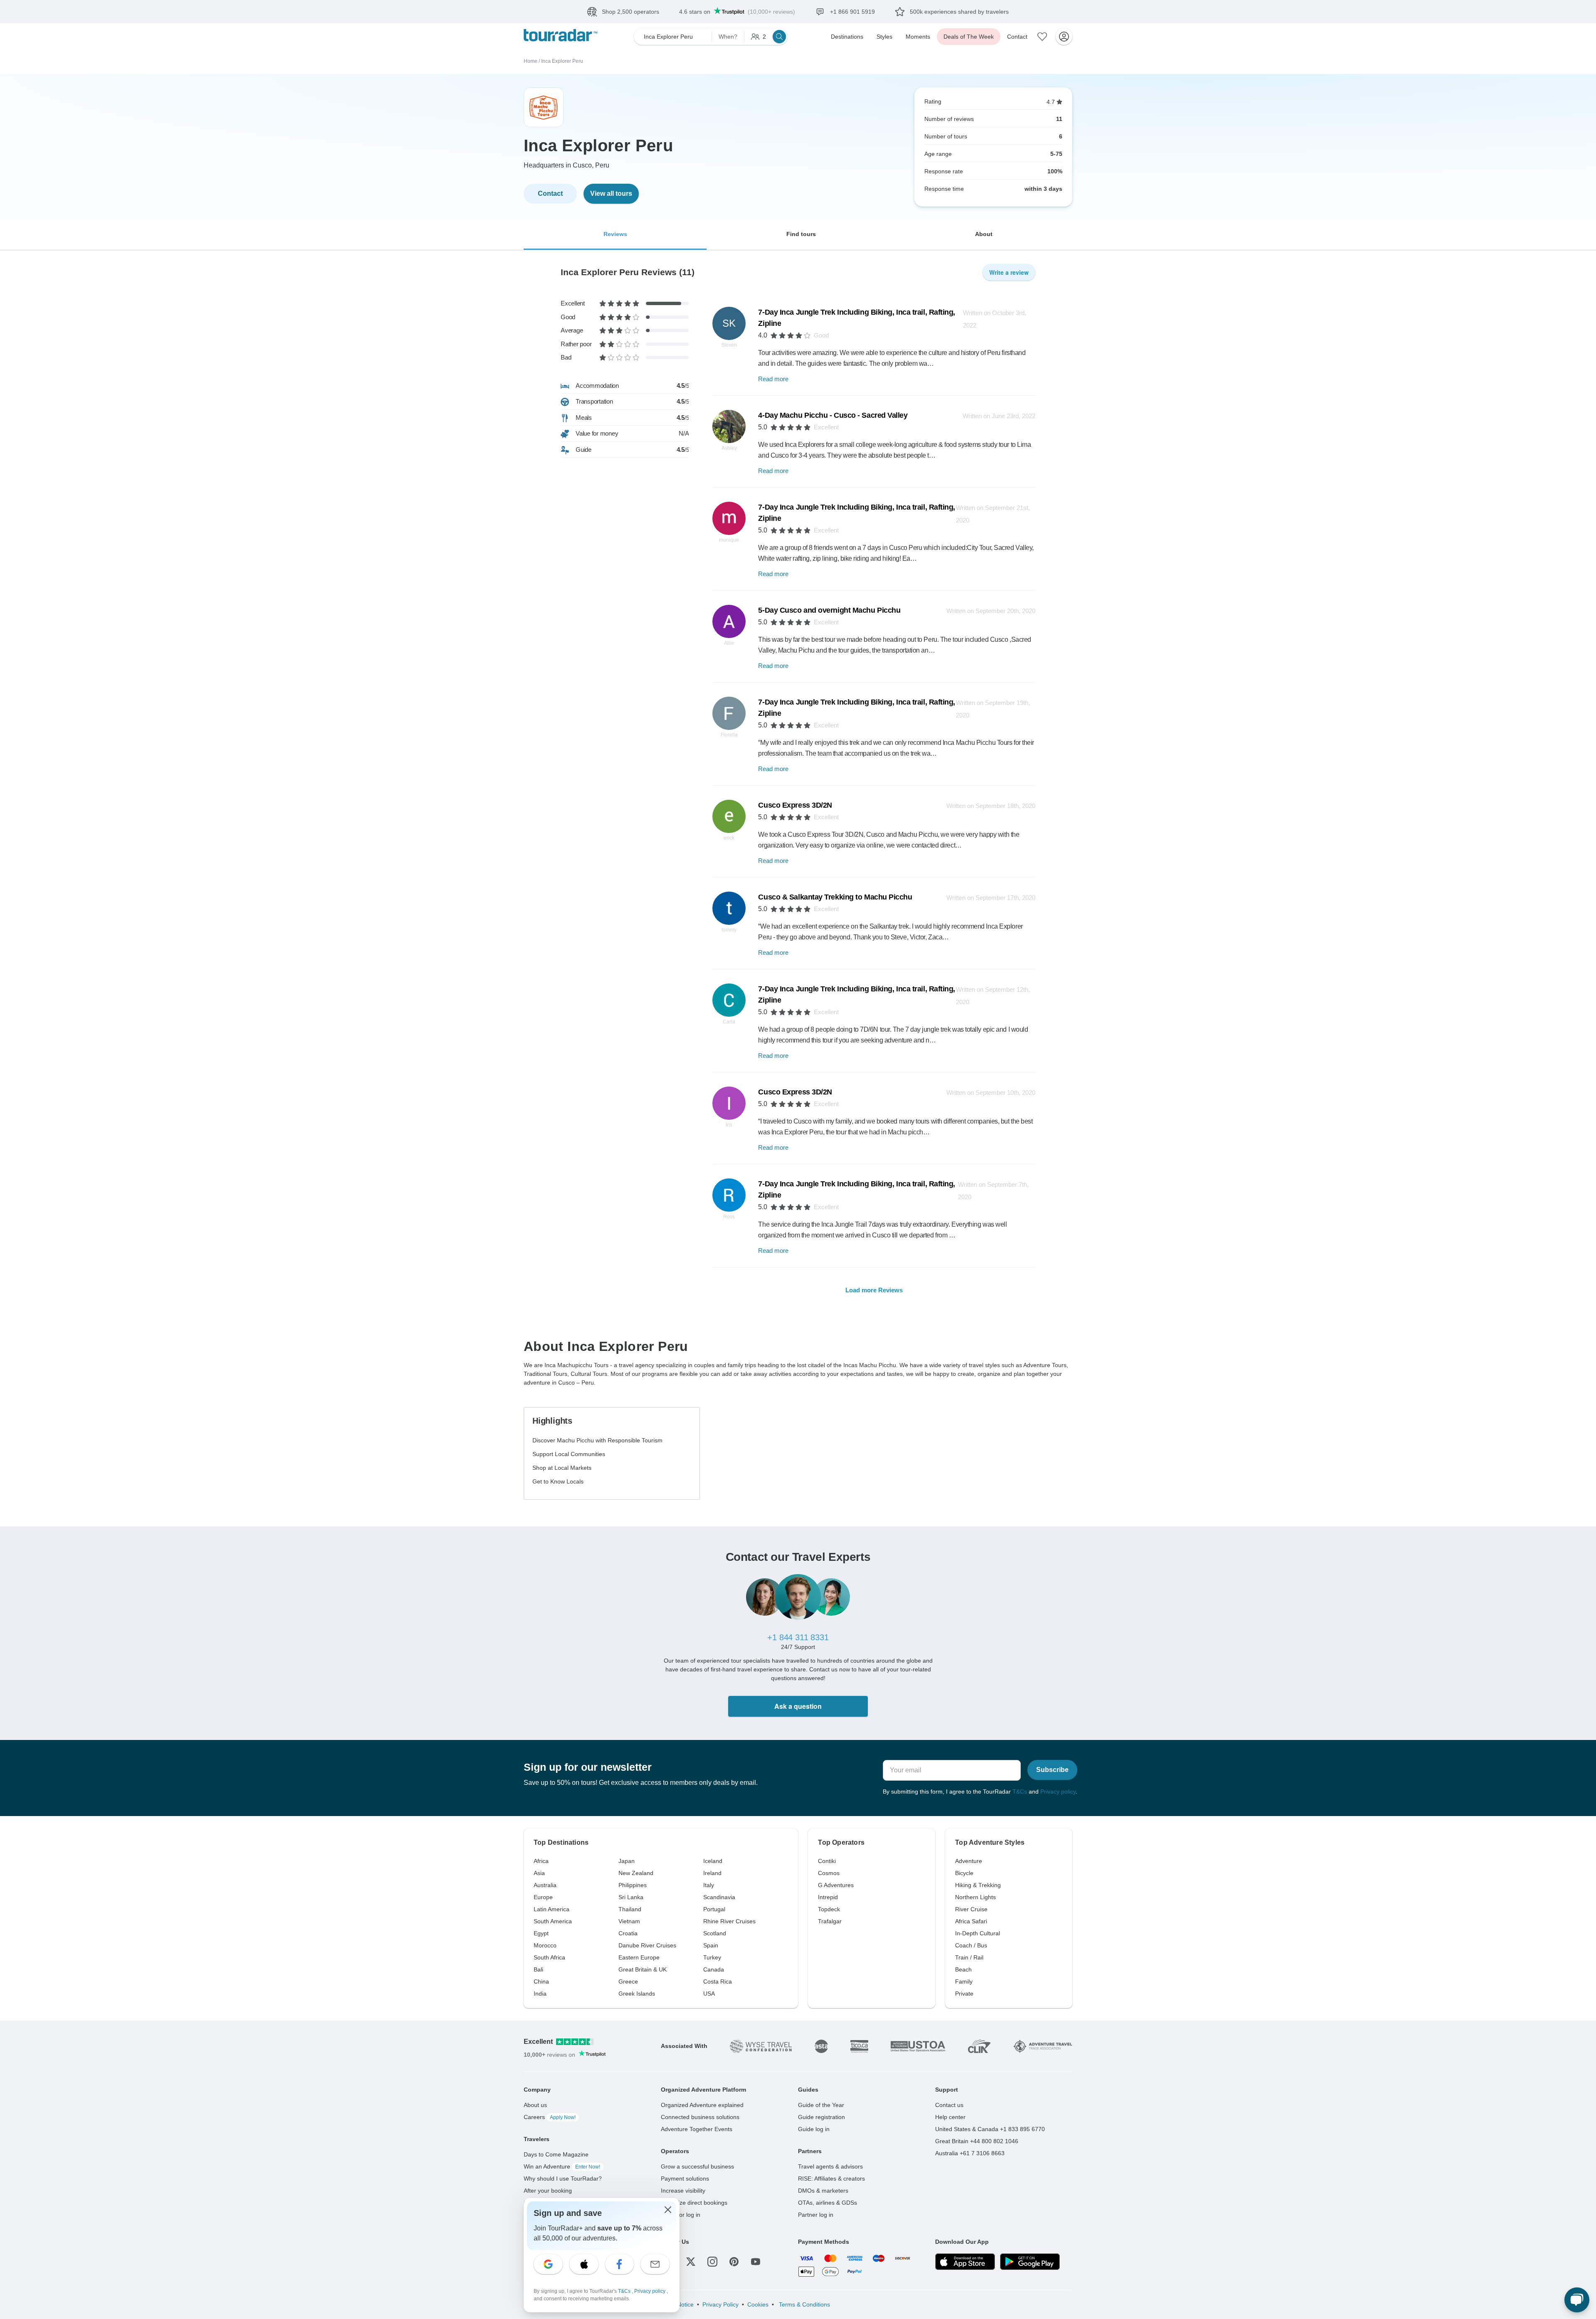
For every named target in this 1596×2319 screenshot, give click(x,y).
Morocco (545, 1945)
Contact (1017, 37)
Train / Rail (969, 1957)
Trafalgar (830, 1921)
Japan (627, 1861)
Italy (709, 1885)
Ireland (712, 1873)
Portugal (714, 1909)
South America (553, 1921)
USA (709, 1994)
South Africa (549, 1957)
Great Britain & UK (643, 1969)
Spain (711, 1945)
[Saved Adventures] (1042, 37)
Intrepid (828, 1897)
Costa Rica (718, 1981)
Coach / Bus (971, 1945)
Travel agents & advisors (830, 2166)
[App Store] (965, 2262)
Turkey (712, 1957)
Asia (539, 1873)
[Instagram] (712, 2262)
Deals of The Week (969, 37)
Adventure (969, 1861)
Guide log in (814, 2129)
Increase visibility (683, 2191)
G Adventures (836, 1885)
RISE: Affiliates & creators (831, 2179)
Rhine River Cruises (729, 1921)
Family (964, 1981)
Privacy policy (1058, 1792)
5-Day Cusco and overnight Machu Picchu (829, 610)
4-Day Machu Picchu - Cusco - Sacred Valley (833, 415)
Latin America (552, 1909)
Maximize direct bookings (694, 2203)
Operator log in (681, 2215)
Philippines (633, 1885)
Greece (628, 1981)
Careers (550, 2117)
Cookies (758, 2304)
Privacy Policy (720, 2304)
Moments (918, 37)
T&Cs (1020, 1792)
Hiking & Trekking (978, 1885)
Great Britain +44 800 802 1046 (977, 2141)
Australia (545, 1885)
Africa (541, 1861)
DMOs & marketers (823, 2191)
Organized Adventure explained (702, 2105)
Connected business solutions (700, 2117)
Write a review (1009, 272)
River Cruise (971, 1909)
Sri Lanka (631, 1897)
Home (531, 61)
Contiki (827, 1861)
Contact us (949, 2105)
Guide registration (821, 2117)
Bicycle (964, 1873)
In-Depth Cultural (978, 1933)
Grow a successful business (697, 2166)
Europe (543, 1897)
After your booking (548, 2191)
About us (535, 2105)
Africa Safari (971, 1921)
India (540, 1994)
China (541, 1981)
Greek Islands (637, 1994)
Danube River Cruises (647, 1945)
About (984, 234)
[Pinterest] (734, 2262)
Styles (884, 37)
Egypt (541, 1933)
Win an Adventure (562, 2166)
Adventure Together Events (697, 2129)
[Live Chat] (1577, 2300)
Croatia (628, 1933)
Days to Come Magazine (556, 2154)
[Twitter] (691, 2262)
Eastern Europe (639, 1957)
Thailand (630, 1909)
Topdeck (829, 1909)
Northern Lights (975, 1897)
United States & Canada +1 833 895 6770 (990, 2129)
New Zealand (636, 1873)
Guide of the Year (821, 2105)
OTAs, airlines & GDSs (828, 2203)
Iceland (713, 1861)
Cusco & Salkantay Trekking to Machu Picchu (835, 897)
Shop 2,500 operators (631, 12)
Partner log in (816, 2215)
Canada (714, 1969)
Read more (773, 379)
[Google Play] (1030, 2262)
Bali (538, 1969)
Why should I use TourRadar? (563, 2179)
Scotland (715, 1933)
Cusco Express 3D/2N (795, 805)
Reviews (615, 234)
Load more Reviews (874, 1290)
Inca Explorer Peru (562, 61)
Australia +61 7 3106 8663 (970, 2153)
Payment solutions (685, 2179)
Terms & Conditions (804, 2304)
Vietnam (629, 1921)
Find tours (801, 234)
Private (964, 1994)
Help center (950, 2117)
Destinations (847, 37)
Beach (963, 1969)
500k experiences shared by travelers (959, 12)
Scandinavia (719, 1897)
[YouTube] (756, 2262)
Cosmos (829, 1873)
